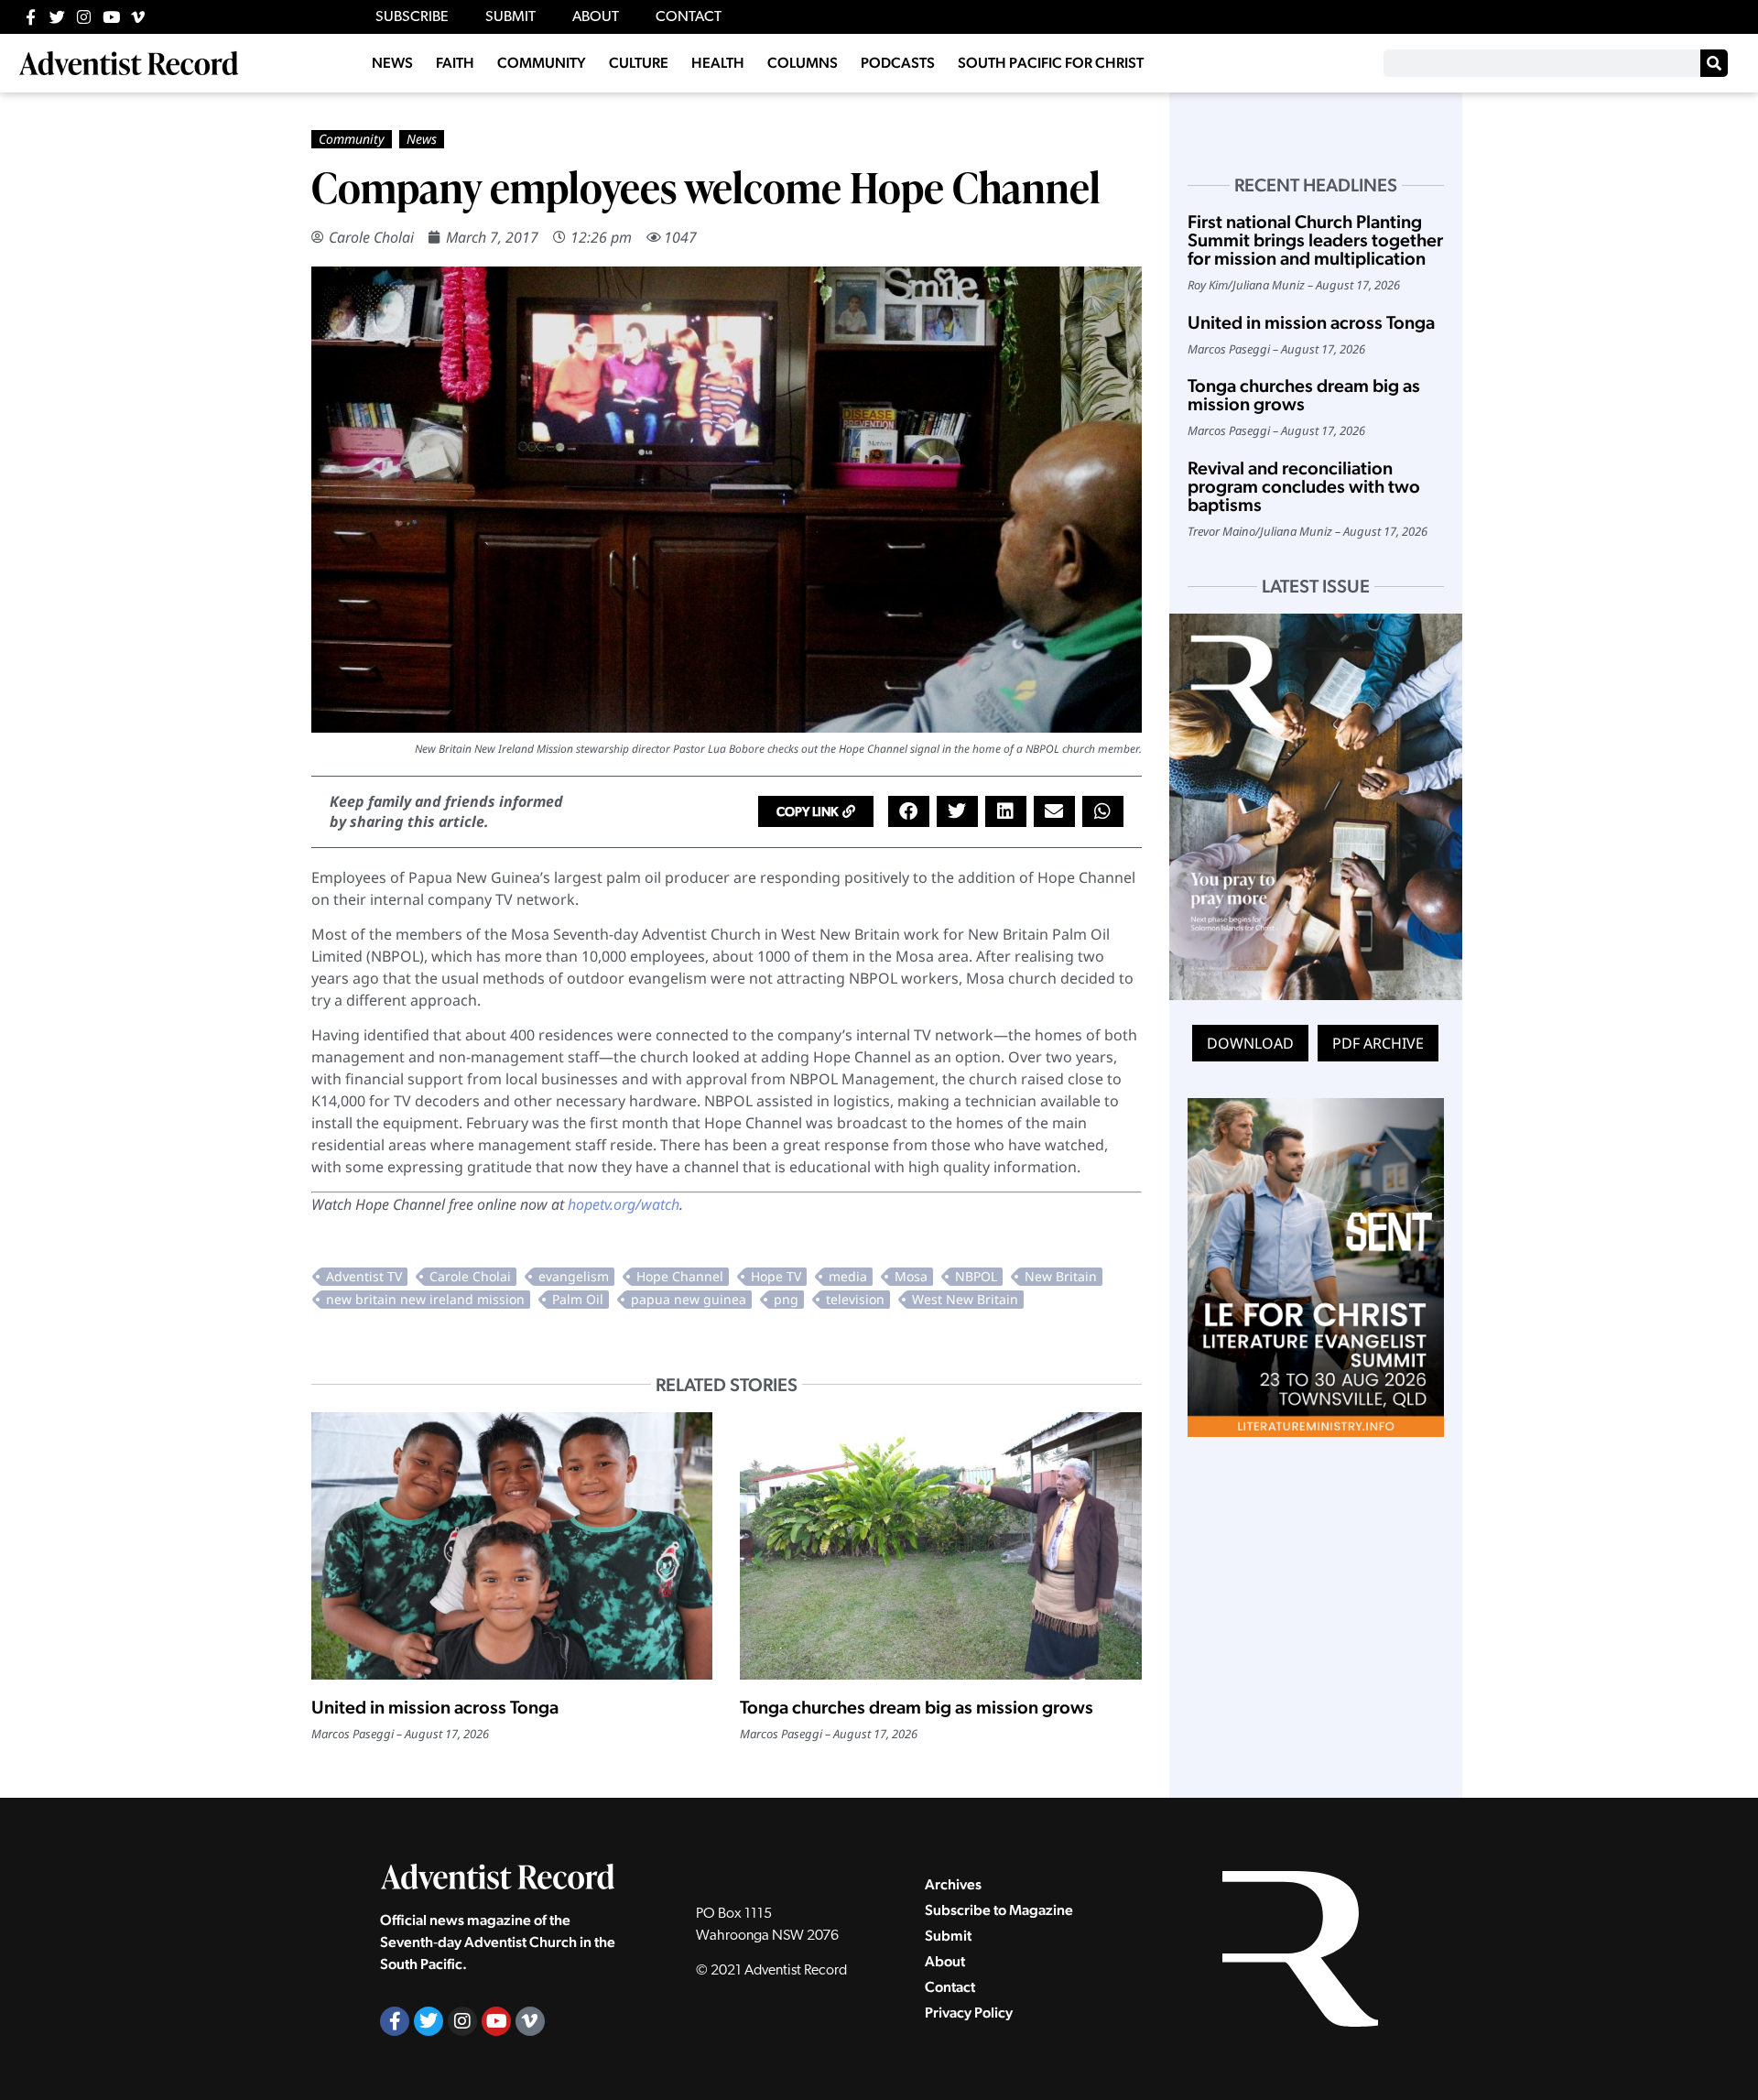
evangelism (574, 1276)
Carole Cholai (371, 237)
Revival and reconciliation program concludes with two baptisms (1304, 486)
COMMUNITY (542, 63)
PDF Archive (1378, 1043)
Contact (950, 1987)
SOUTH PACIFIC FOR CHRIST (1051, 63)
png (786, 1299)
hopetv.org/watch (624, 1204)
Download (1250, 1043)
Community (352, 139)
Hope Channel (680, 1276)
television (855, 1299)
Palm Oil (578, 1299)
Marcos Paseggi (353, 1734)
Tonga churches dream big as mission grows (917, 1707)
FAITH (455, 63)
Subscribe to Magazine (999, 1910)
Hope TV (776, 1276)
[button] (816, 811)
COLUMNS (803, 63)
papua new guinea (689, 1299)
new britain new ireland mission (425, 1299)
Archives (953, 1884)
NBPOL (976, 1276)
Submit (948, 1936)
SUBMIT (510, 17)
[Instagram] (84, 17)
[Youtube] (111, 17)
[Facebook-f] (31, 17)
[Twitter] (57, 17)
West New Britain (965, 1299)
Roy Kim (1208, 285)
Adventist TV (364, 1276)
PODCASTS (898, 63)
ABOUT (596, 17)
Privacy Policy (969, 2013)
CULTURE (639, 63)
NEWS (392, 63)
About (945, 1961)
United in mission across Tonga (435, 1707)
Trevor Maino (1221, 531)
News (422, 139)
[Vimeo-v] (138, 17)
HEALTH (718, 63)
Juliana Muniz (1269, 285)
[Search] (1714, 63)
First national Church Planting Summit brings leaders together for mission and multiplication (1315, 240)
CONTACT (689, 17)
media (848, 1276)
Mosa (911, 1276)
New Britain (1061, 1276)
